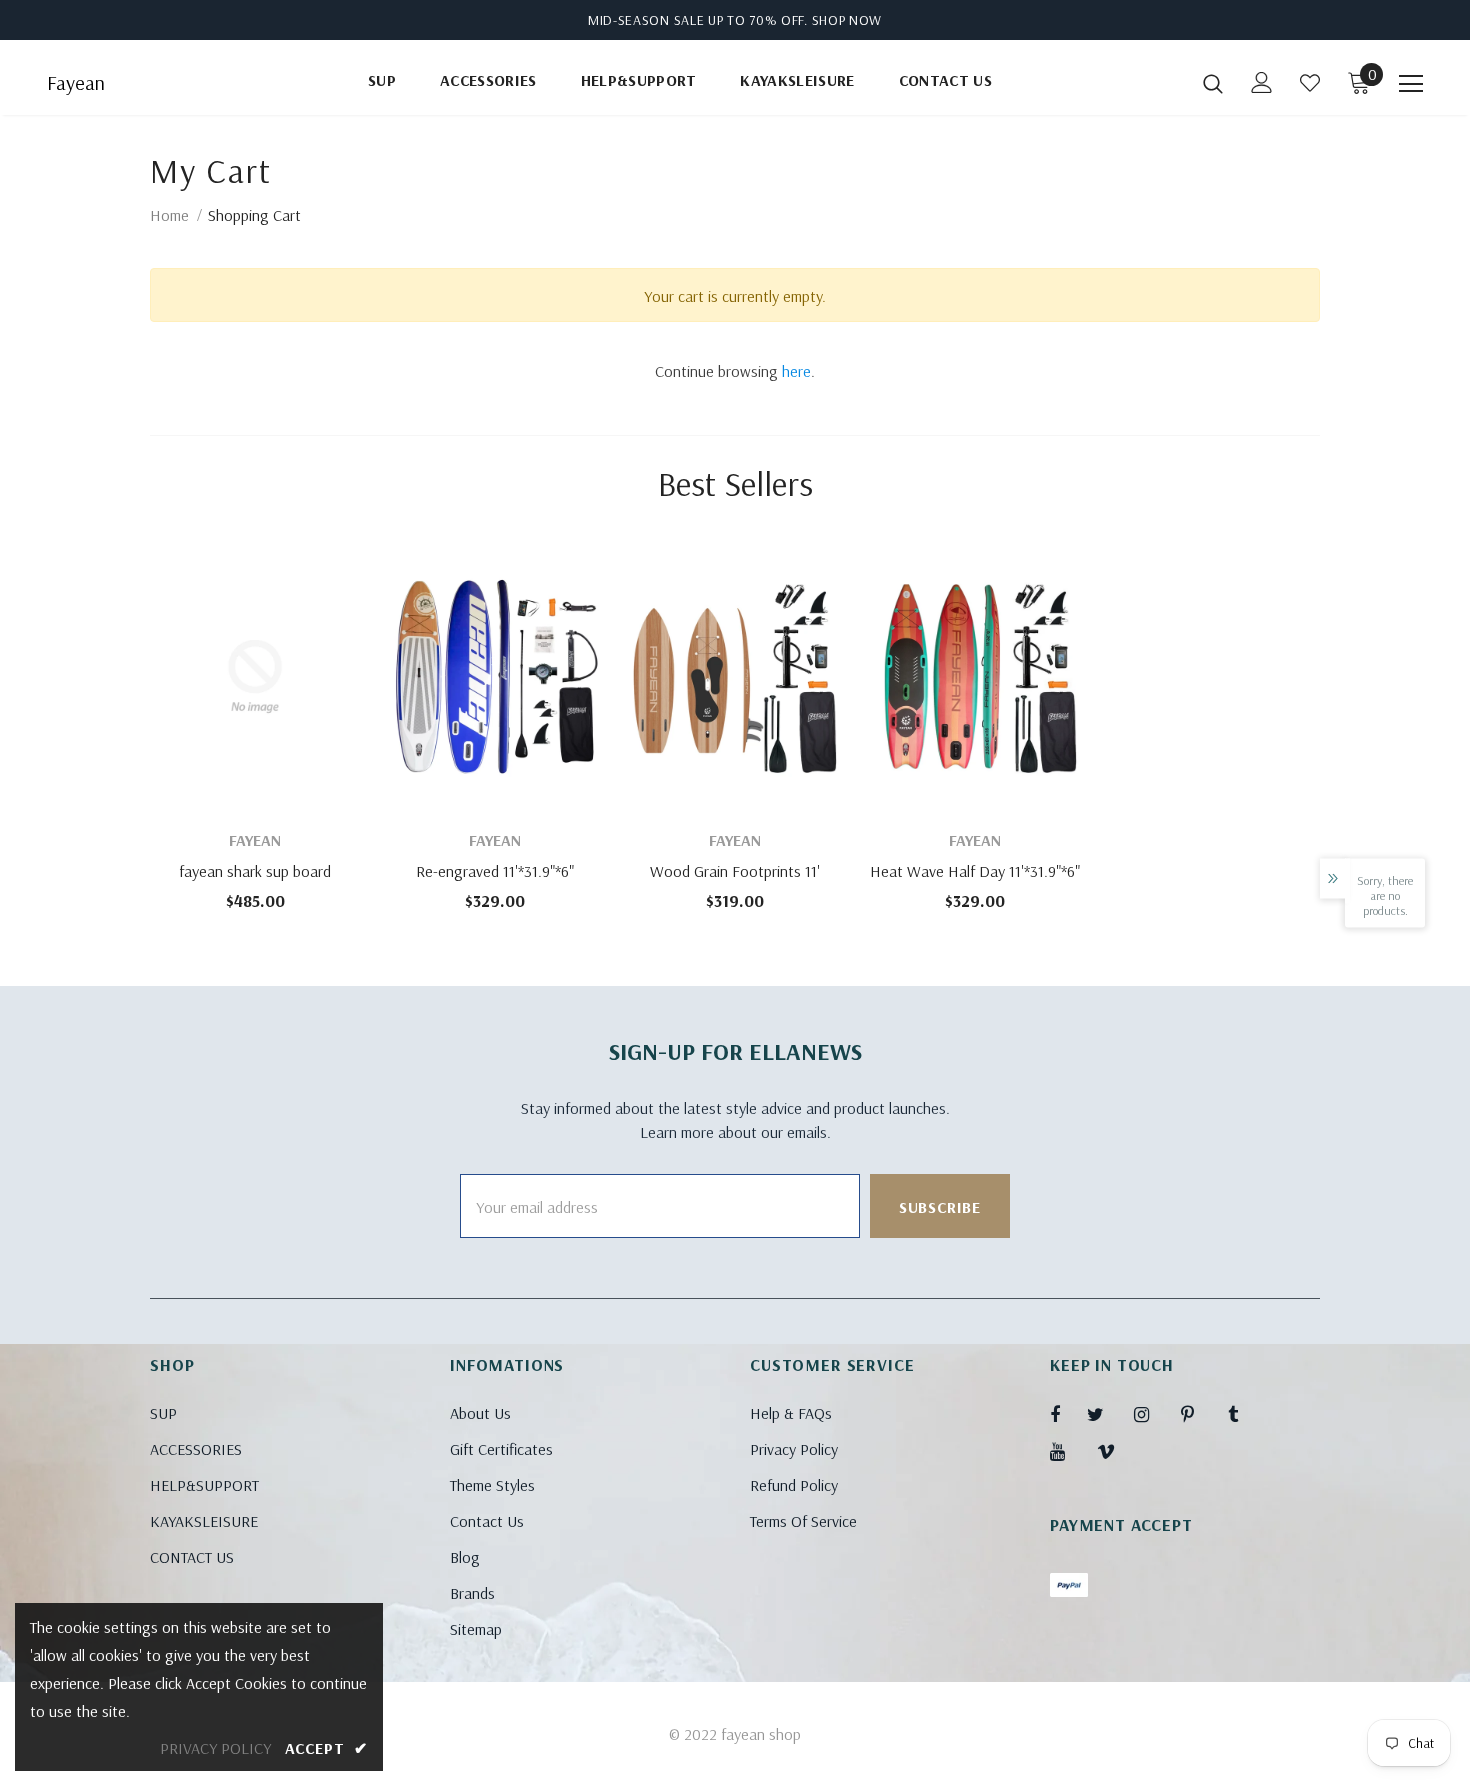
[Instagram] (1152, 1414)
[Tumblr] (1246, 1414)
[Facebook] (1068, 1414)
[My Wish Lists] (1310, 83)
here (796, 371)
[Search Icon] (1213, 83)
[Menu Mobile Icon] (1411, 84)
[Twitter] (1105, 1414)
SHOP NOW (847, 20)
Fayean (76, 83)
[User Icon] (1262, 82)
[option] (255, 733)
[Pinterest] (1199, 1414)
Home (169, 215)
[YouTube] (1068, 1451)
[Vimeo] (1115, 1451)
